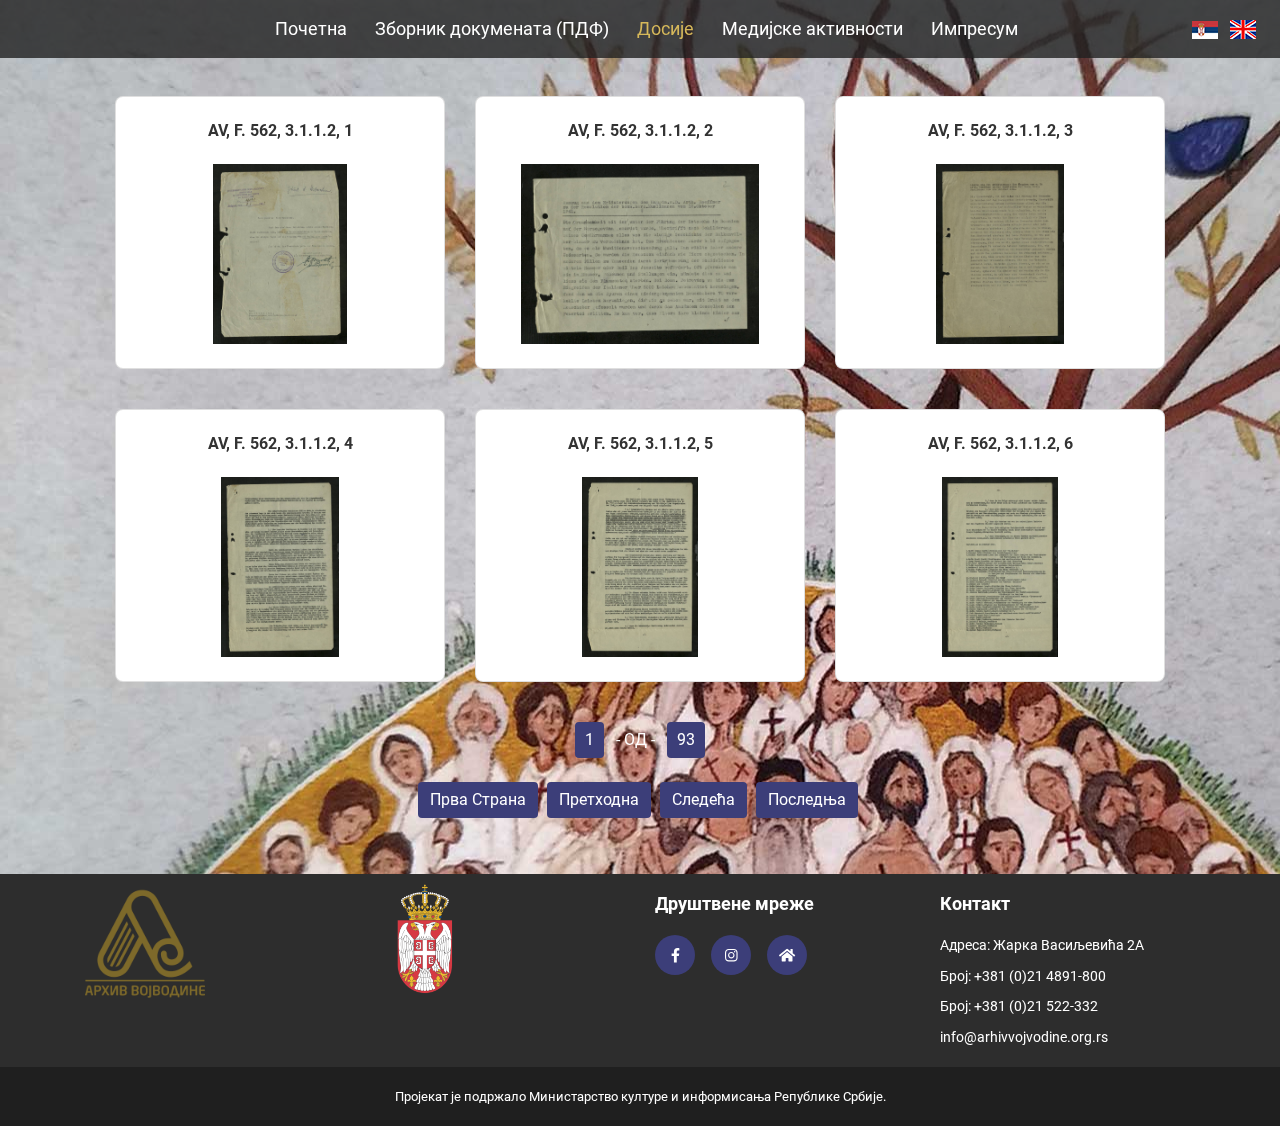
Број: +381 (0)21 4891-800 (1023, 976)
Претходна (599, 799)
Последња (807, 799)
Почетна (311, 29)
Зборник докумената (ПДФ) (492, 29)
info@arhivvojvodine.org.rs (1024, 1037)
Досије (665, 29)
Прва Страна (478, 799)
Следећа (703, 799)
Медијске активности (812, 29)
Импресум (974, 29)
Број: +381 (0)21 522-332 (1019, 1006)
